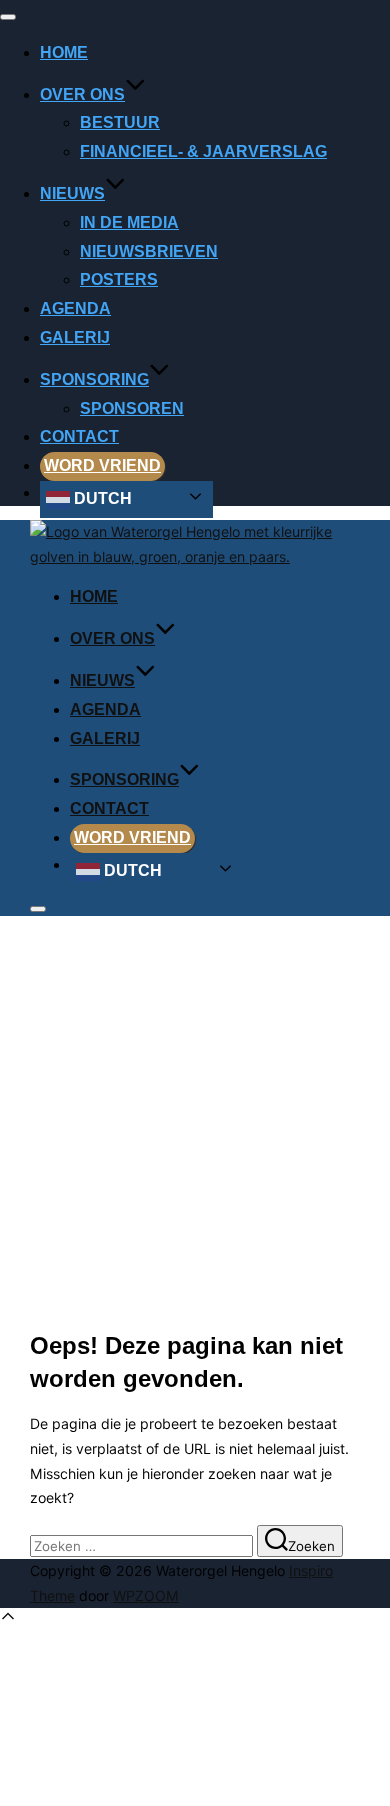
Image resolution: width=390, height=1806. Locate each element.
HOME (64, 52)
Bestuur (120, 122)
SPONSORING (94, 379)
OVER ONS (82, 94)
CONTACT (79, 436)
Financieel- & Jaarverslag (203, 151)
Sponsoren (132, 408)
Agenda (75, 308)
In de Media (129, 222)
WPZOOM (146, 1595)
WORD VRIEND (102, 465)
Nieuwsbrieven (149, 251)
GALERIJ (75, 337)
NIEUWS (72, 193)
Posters (119, 279)
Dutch (101, 498)
